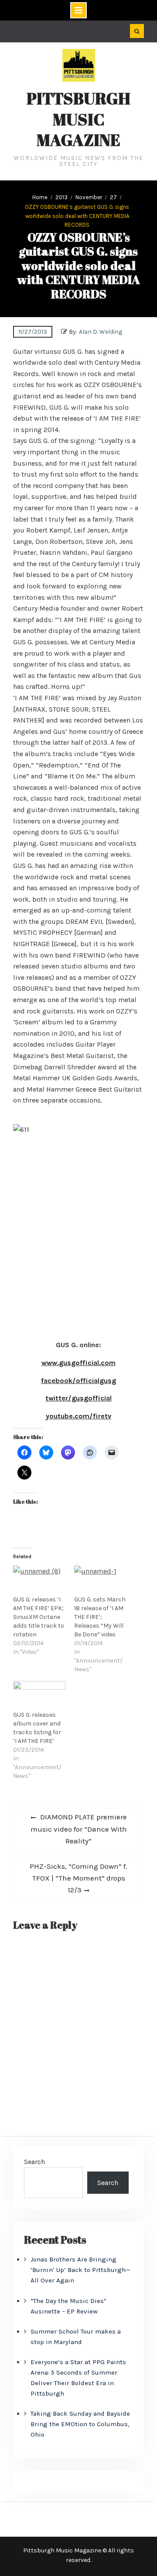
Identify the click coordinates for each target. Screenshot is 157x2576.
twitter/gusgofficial (78, 1398)
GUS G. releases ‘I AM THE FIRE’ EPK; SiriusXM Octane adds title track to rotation (39, 1617)
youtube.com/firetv (78, 1416)
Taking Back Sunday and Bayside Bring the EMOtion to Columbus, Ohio (80, 2424)
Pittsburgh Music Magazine (78, 119)
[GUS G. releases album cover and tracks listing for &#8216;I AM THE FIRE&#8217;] (39, 1696)
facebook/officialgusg (78, 1381)
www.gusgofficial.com (78, 1363)
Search (34, 2162)
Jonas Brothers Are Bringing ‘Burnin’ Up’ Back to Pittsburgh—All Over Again (80, 2270)
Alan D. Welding (101, 332)
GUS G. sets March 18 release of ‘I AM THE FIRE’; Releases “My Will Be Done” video (100, 1617)
